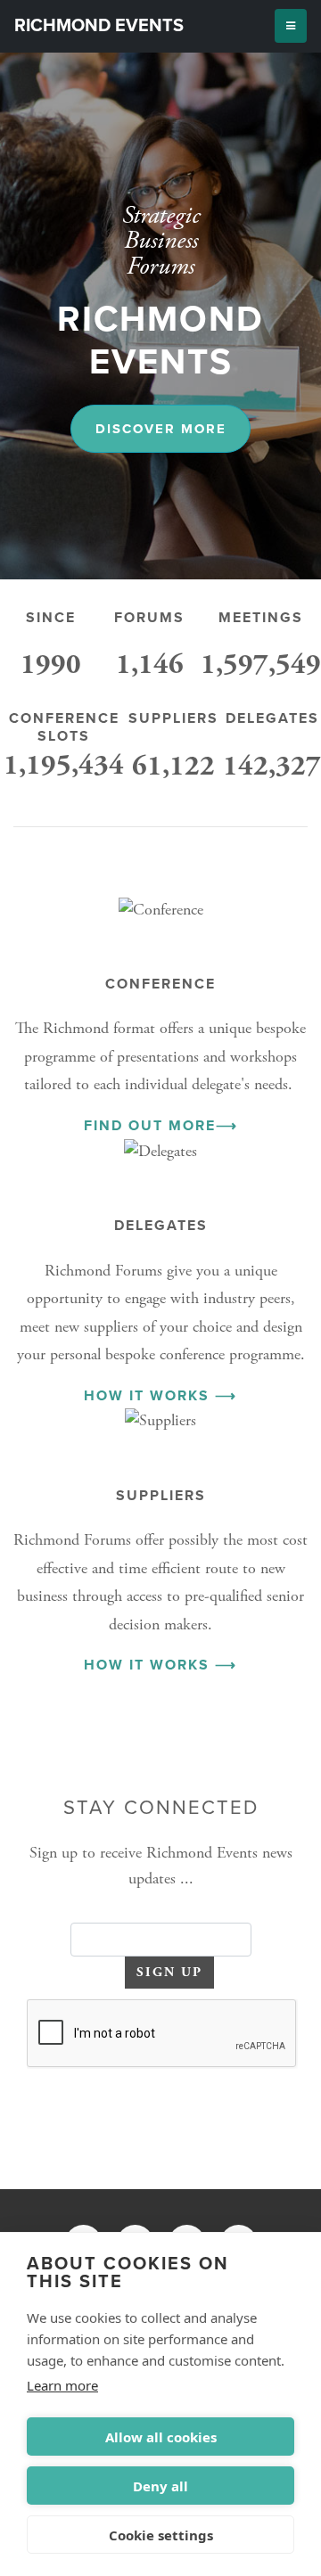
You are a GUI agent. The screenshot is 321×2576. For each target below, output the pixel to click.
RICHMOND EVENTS (99, 26)
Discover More (161, 429)
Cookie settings (161, 2535)
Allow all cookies (161, 2437)
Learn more (62, 2385)
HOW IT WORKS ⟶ (160, 1396)
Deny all (160, 2486)
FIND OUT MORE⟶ (161, 1126)
